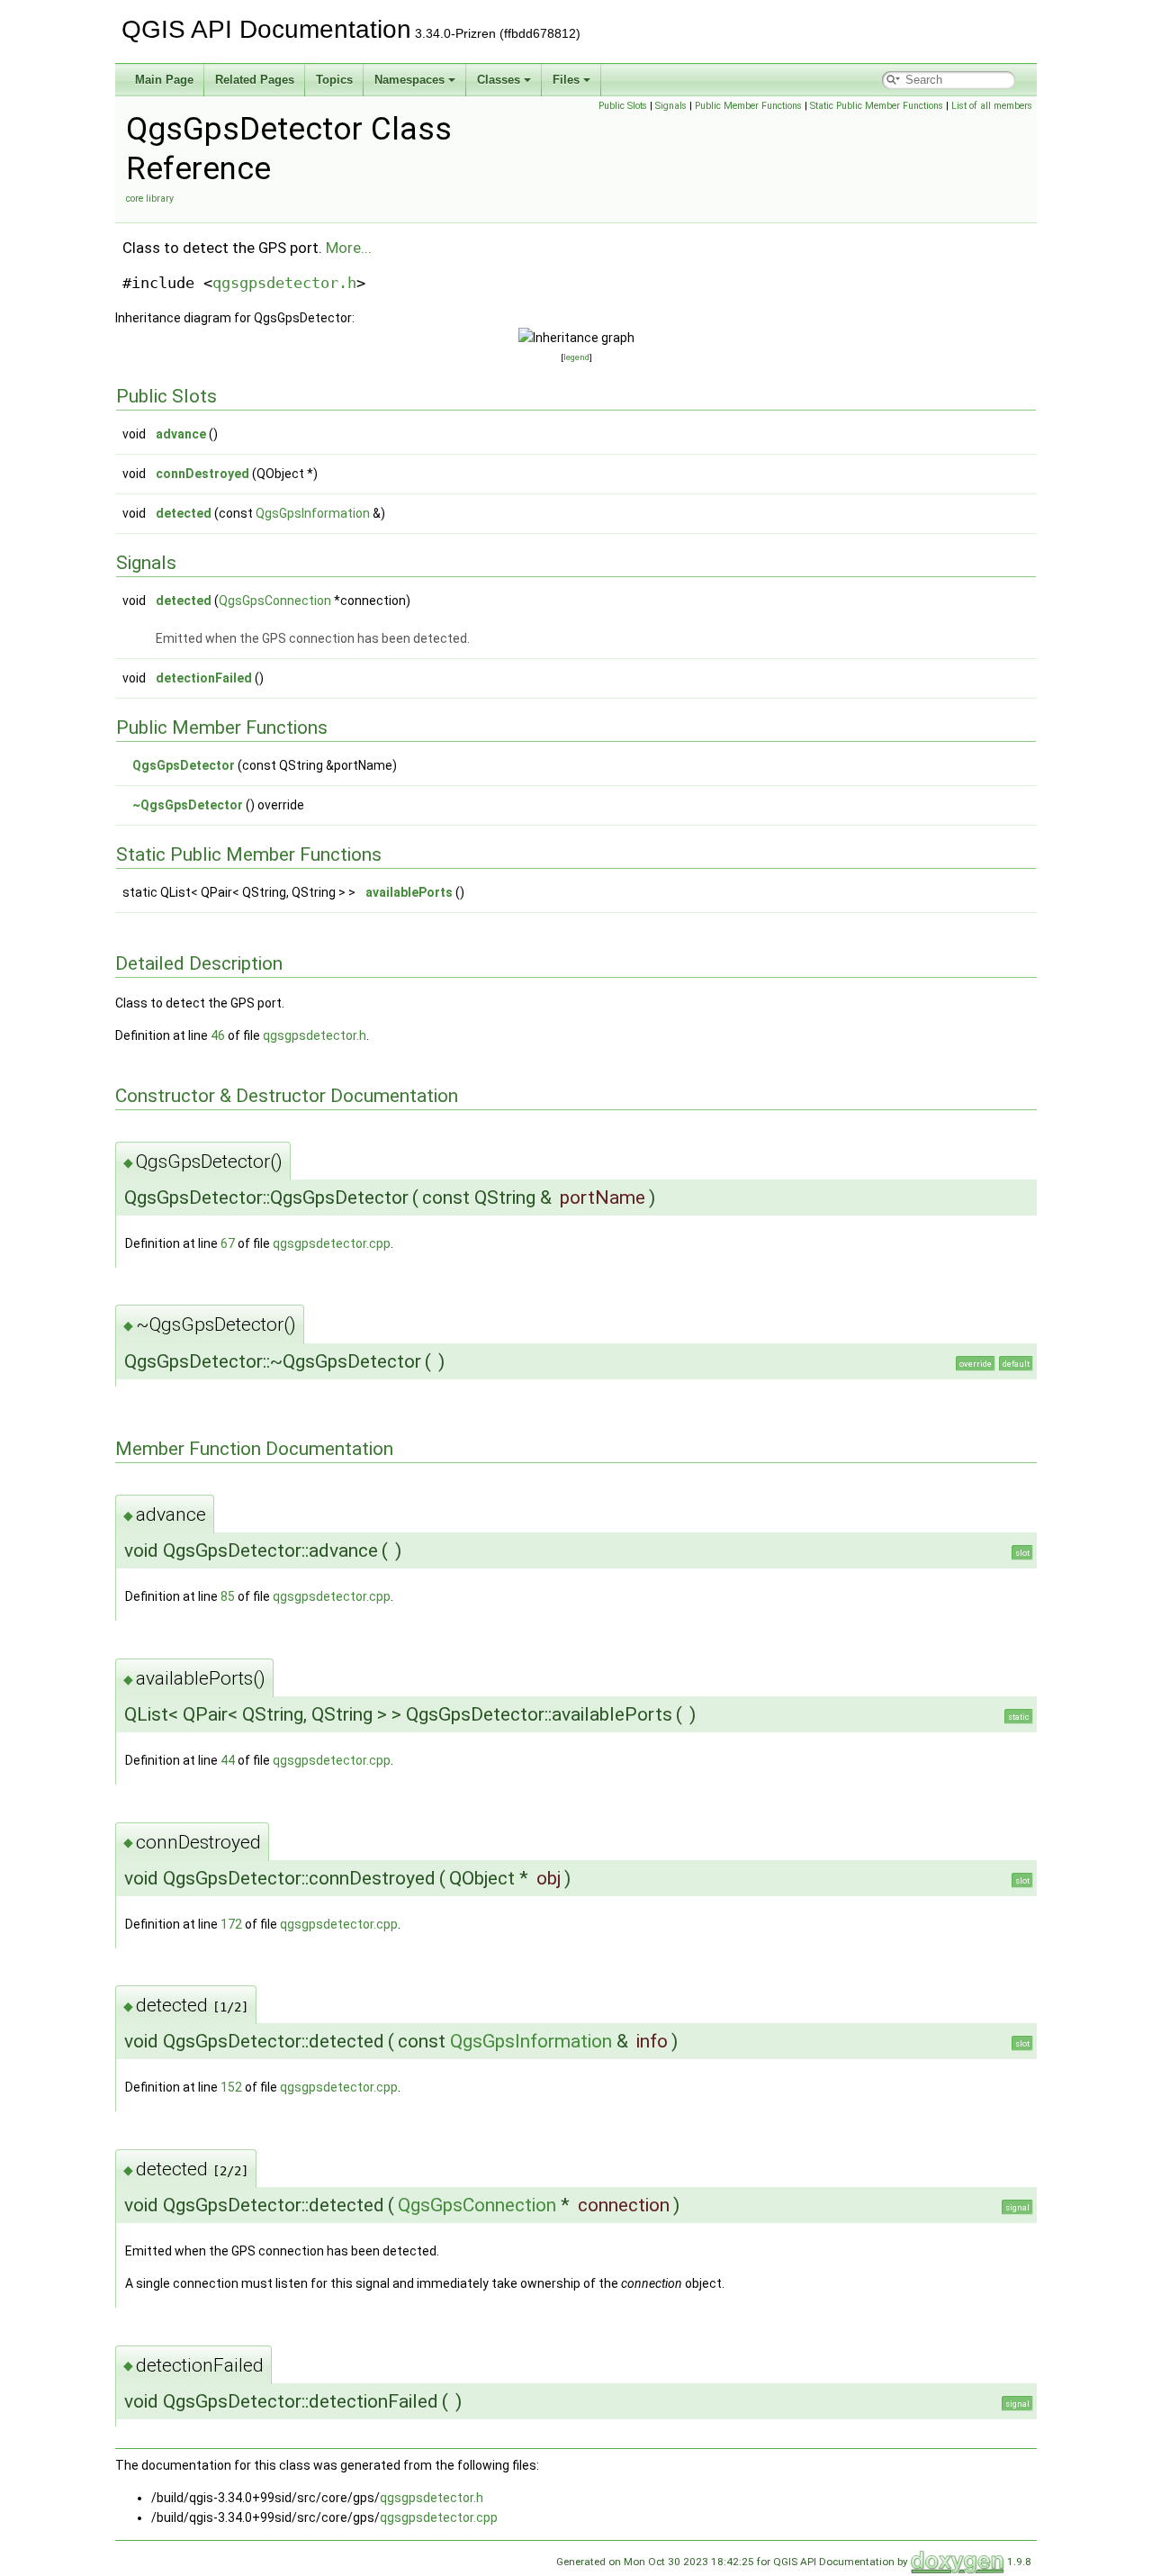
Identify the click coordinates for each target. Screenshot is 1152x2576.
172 (231, 1924)
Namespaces (409, 80)
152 (231, 2087)
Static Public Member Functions (877, 106)
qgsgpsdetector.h (284, 283)
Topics (334, 80)
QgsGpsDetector (184, 765)
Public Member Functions (748, 106)
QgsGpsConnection (275, 601)
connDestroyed (202, 474)
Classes (499, 80)
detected (184, 513)
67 (228, 1243)
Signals (671, 106)
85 (228, 1596)
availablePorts (409, 892)
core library (150, 199)
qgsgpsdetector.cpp (332, 1243)
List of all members (992, 106)
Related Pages (255, 80)
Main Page (164, 80)
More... (349, 248)
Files (566, 80)
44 (228, 1760)
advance (181, 434)
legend (576, 357)
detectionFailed (204, 678)
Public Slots (623, 106)
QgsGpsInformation (313, 513)
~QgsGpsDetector (188, 805)
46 (218, 1035)
